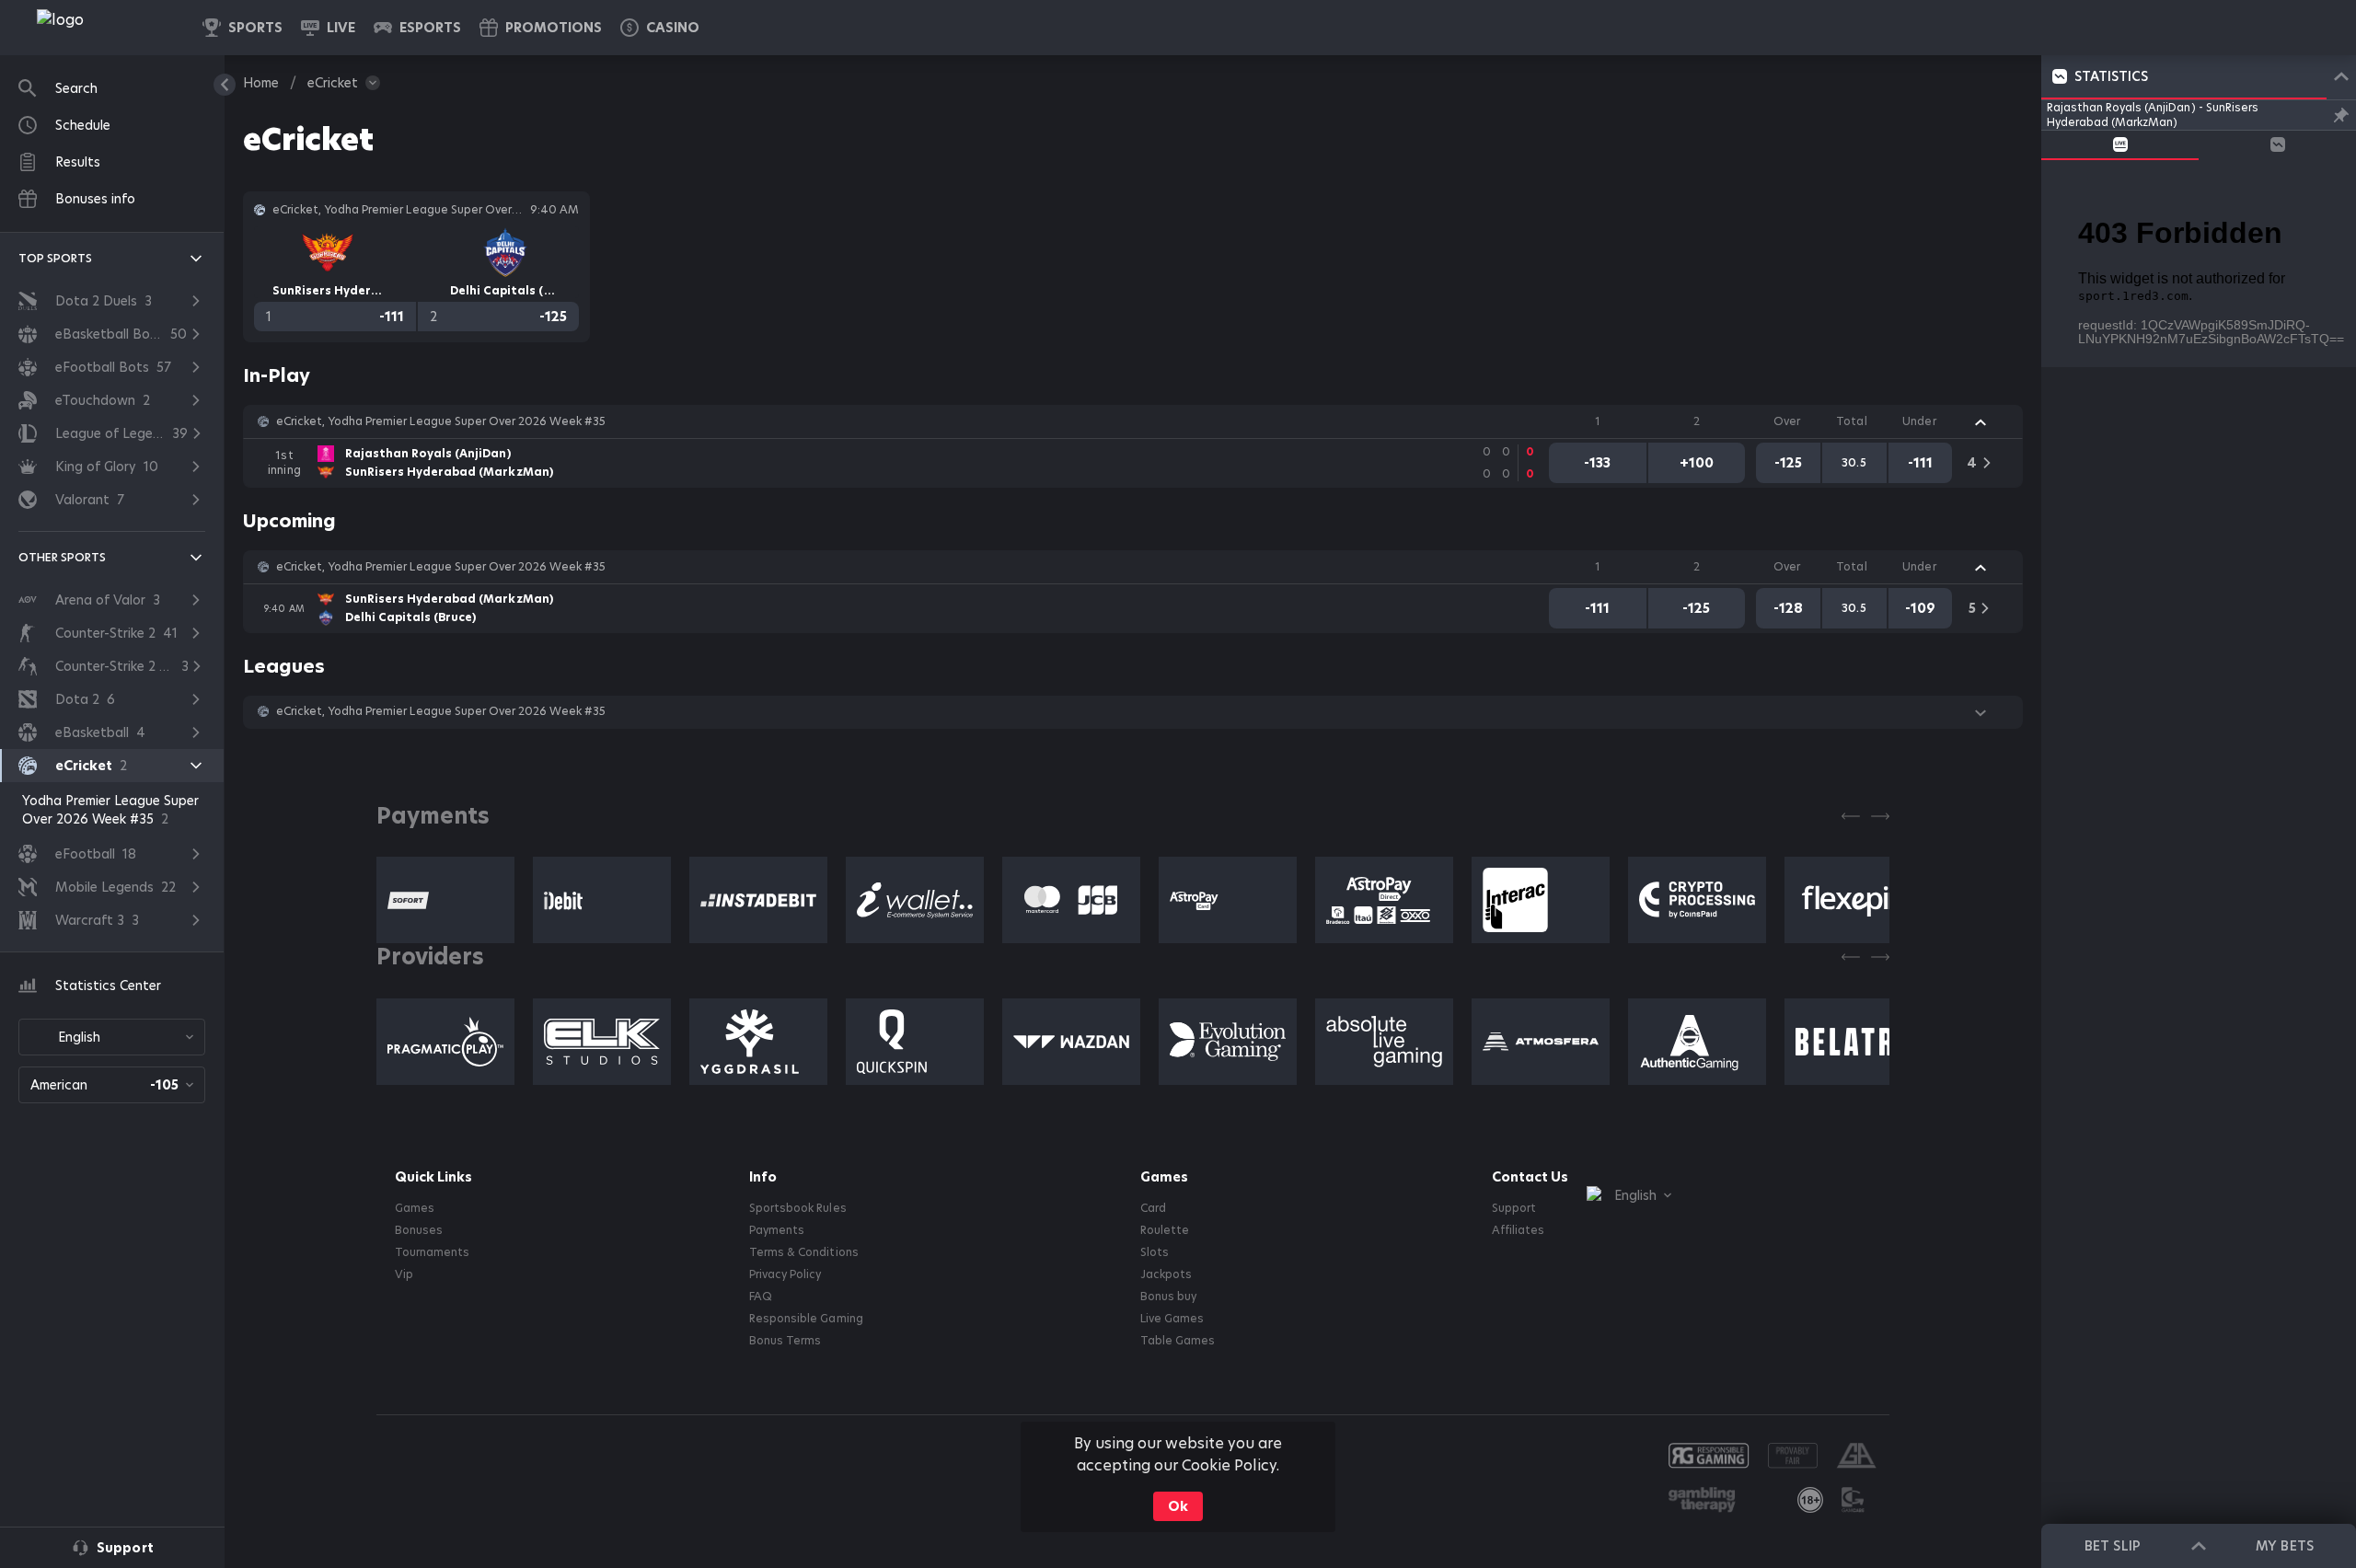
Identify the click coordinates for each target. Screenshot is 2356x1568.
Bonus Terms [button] (785, 1341)
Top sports (55, 258)
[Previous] (1851, 816)
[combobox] (112, 1037)
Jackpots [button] (1166, 1274)
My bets (2284, 1546)
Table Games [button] (1178, 1341)
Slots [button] (1155, 1252)
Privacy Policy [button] (785, 1274)
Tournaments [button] (432, 1252)
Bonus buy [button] (1168, 1297)
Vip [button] (404, 1274)
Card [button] (1153, 1208)
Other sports (62, 557)
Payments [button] (777, 1230)
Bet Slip (2112, 1546)
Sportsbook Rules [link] (797, 1208)
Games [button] (415, 1208)
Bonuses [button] (419, 1230)
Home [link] (261, 83)
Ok (1178, 1506)
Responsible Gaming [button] (806, 1319)
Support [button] (1514, 1208)
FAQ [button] (761, 1297)
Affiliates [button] (1518, 1230)
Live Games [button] (1172, 1319)
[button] (660, 28)
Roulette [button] (1165, 1230)
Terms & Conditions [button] (803, 1252)
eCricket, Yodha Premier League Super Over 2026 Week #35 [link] (441, 421)
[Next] (1880, 816)
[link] (101, 28)
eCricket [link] (333, 83)
